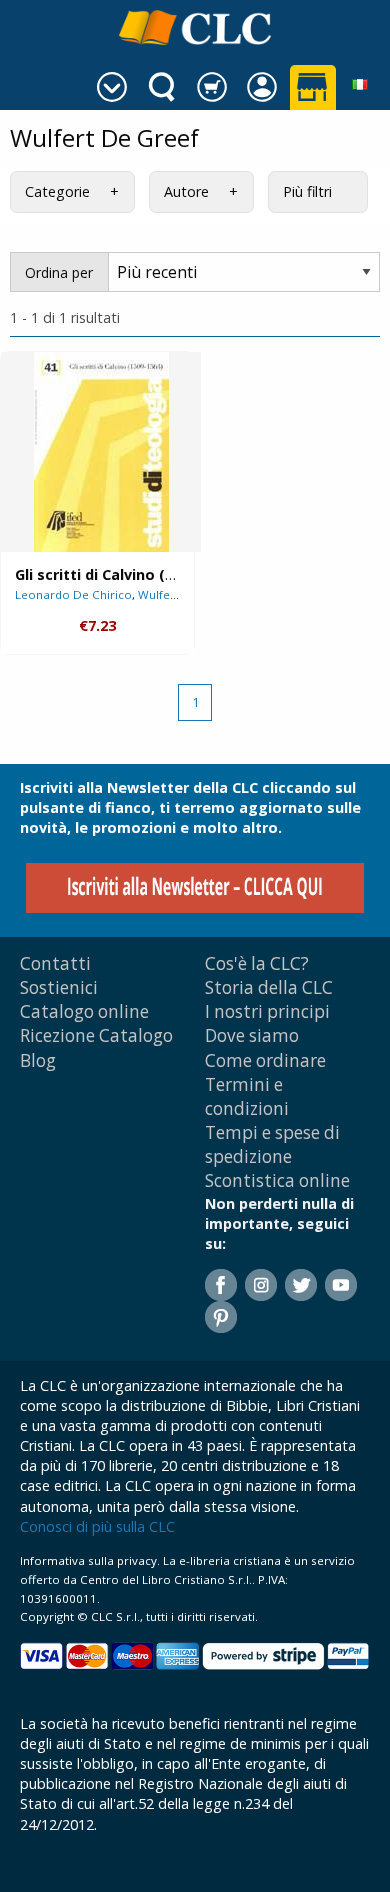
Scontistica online (277, 1180)
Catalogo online (84, 1011)
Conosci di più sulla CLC (97, 1526)
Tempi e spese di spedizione (272, 1144)
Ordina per (59, 272)
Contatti (55, 963)
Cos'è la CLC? (257, 963)
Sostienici (59, 987)
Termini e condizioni (247, 1096)
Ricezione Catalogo (96, 1035)
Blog (38, 1060)
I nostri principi (267, 1011)
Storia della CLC (269, 987)
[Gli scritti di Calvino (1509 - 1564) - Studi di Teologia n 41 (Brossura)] (101, 452)
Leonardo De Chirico (73, 594)
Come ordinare (265, 1060)
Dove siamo (252, 1035)
